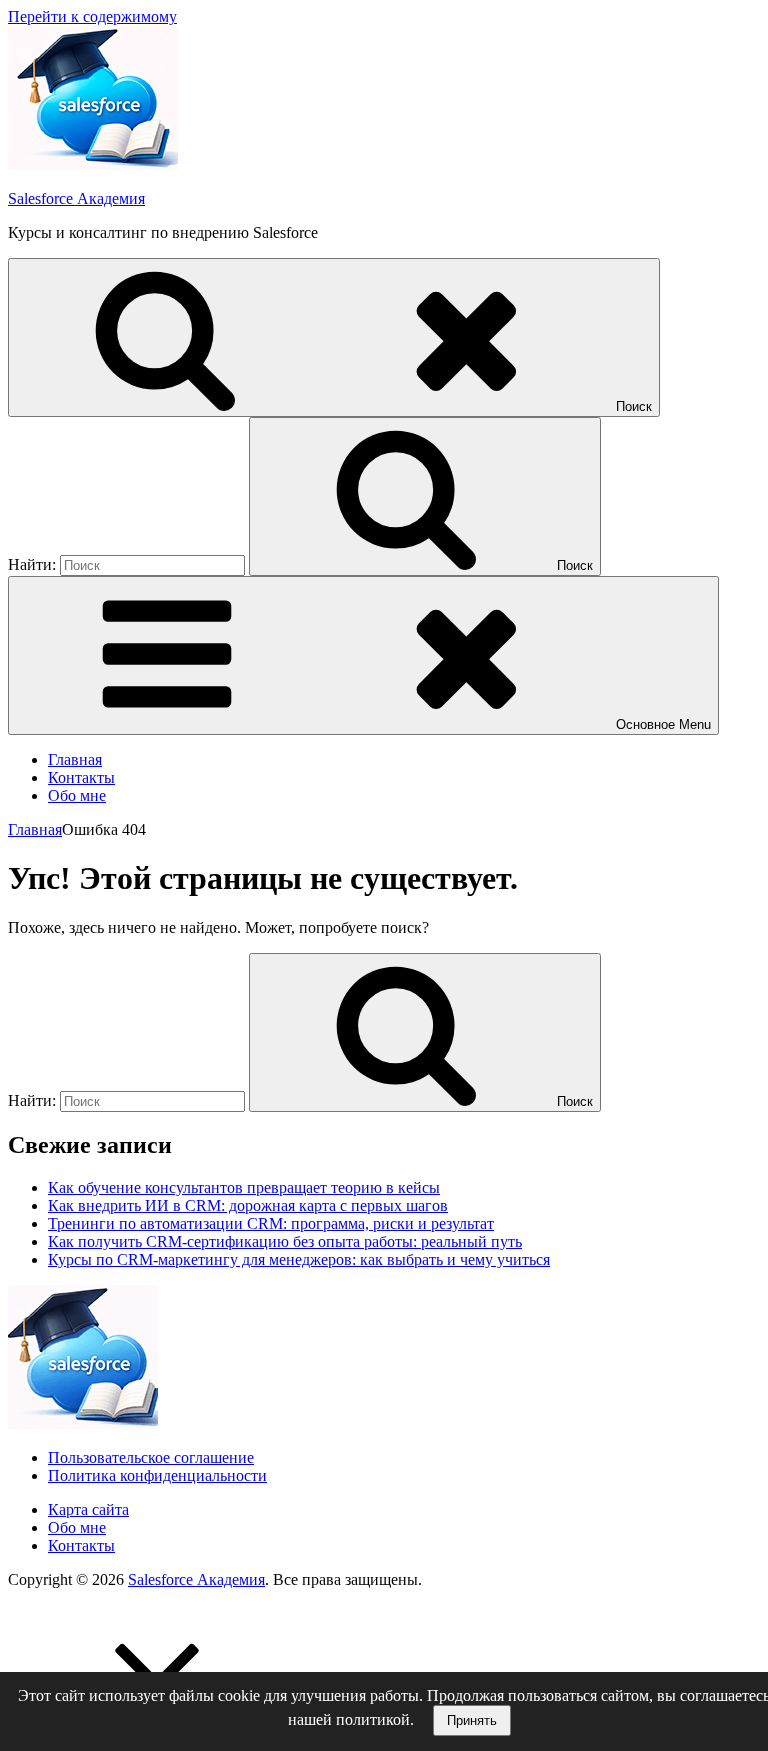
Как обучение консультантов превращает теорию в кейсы (244, 1187)
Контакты (81, 777)
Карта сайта (88, 1509)
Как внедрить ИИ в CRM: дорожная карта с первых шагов (248, 1205)
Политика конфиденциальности (157, 1475)
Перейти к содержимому (92, 16)
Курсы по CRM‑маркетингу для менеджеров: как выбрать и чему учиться (299, 1259)
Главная (75, 759)
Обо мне (77, 795)
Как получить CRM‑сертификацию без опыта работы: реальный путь (285, 1241)
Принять (472, 1720)
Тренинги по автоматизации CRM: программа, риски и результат (271, 1223)
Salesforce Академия (76, 198)
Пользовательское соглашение (151, 1457)
